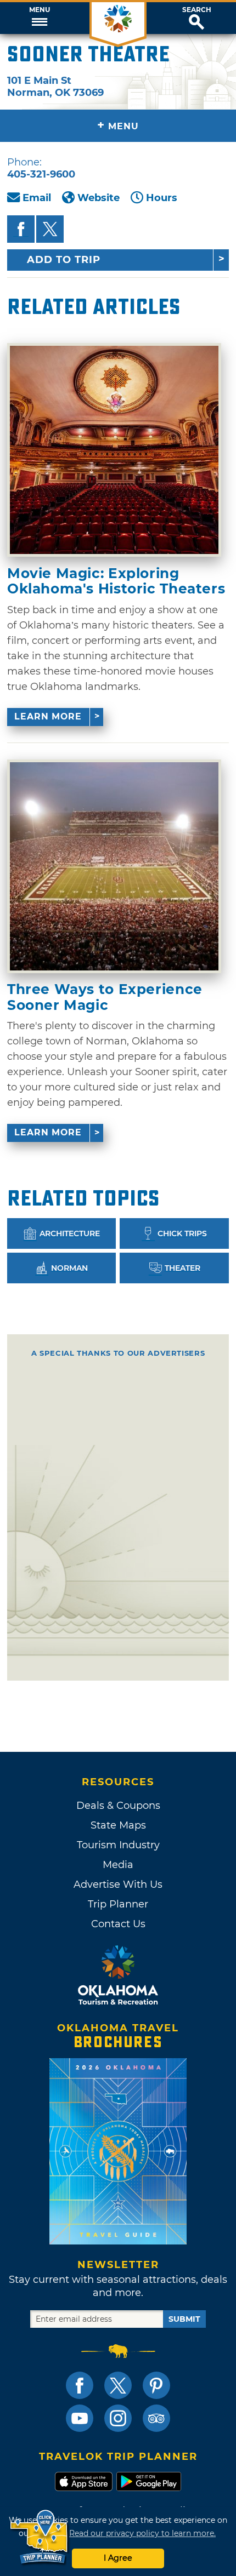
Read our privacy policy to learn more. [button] (142, 2533)
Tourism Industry (118, 1845)
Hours (162, 198)
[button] (39, 18)
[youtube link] (80, 2418)
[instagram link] (118, 2418)
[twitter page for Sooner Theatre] (50, 229)
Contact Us (118, 1924)
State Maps (118, 1825)
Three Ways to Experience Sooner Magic (105, 997)
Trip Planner (118, 1904)
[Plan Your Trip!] (40, 2537)
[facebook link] (80, 2385)
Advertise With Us (118, 1884)
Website (99, 198)
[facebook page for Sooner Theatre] (21, 229)
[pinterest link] (156, 2385)
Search (197, 10)
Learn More (48, 716)
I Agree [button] (118, 2558)
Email (37, 198)
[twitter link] (118, 2385)
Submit (184, 2319)
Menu (40, 10)
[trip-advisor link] (156, 2418)
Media (118, 1865)
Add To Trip (64, 260)
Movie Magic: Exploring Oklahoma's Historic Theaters (116, 581)
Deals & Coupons (118, 1806)
